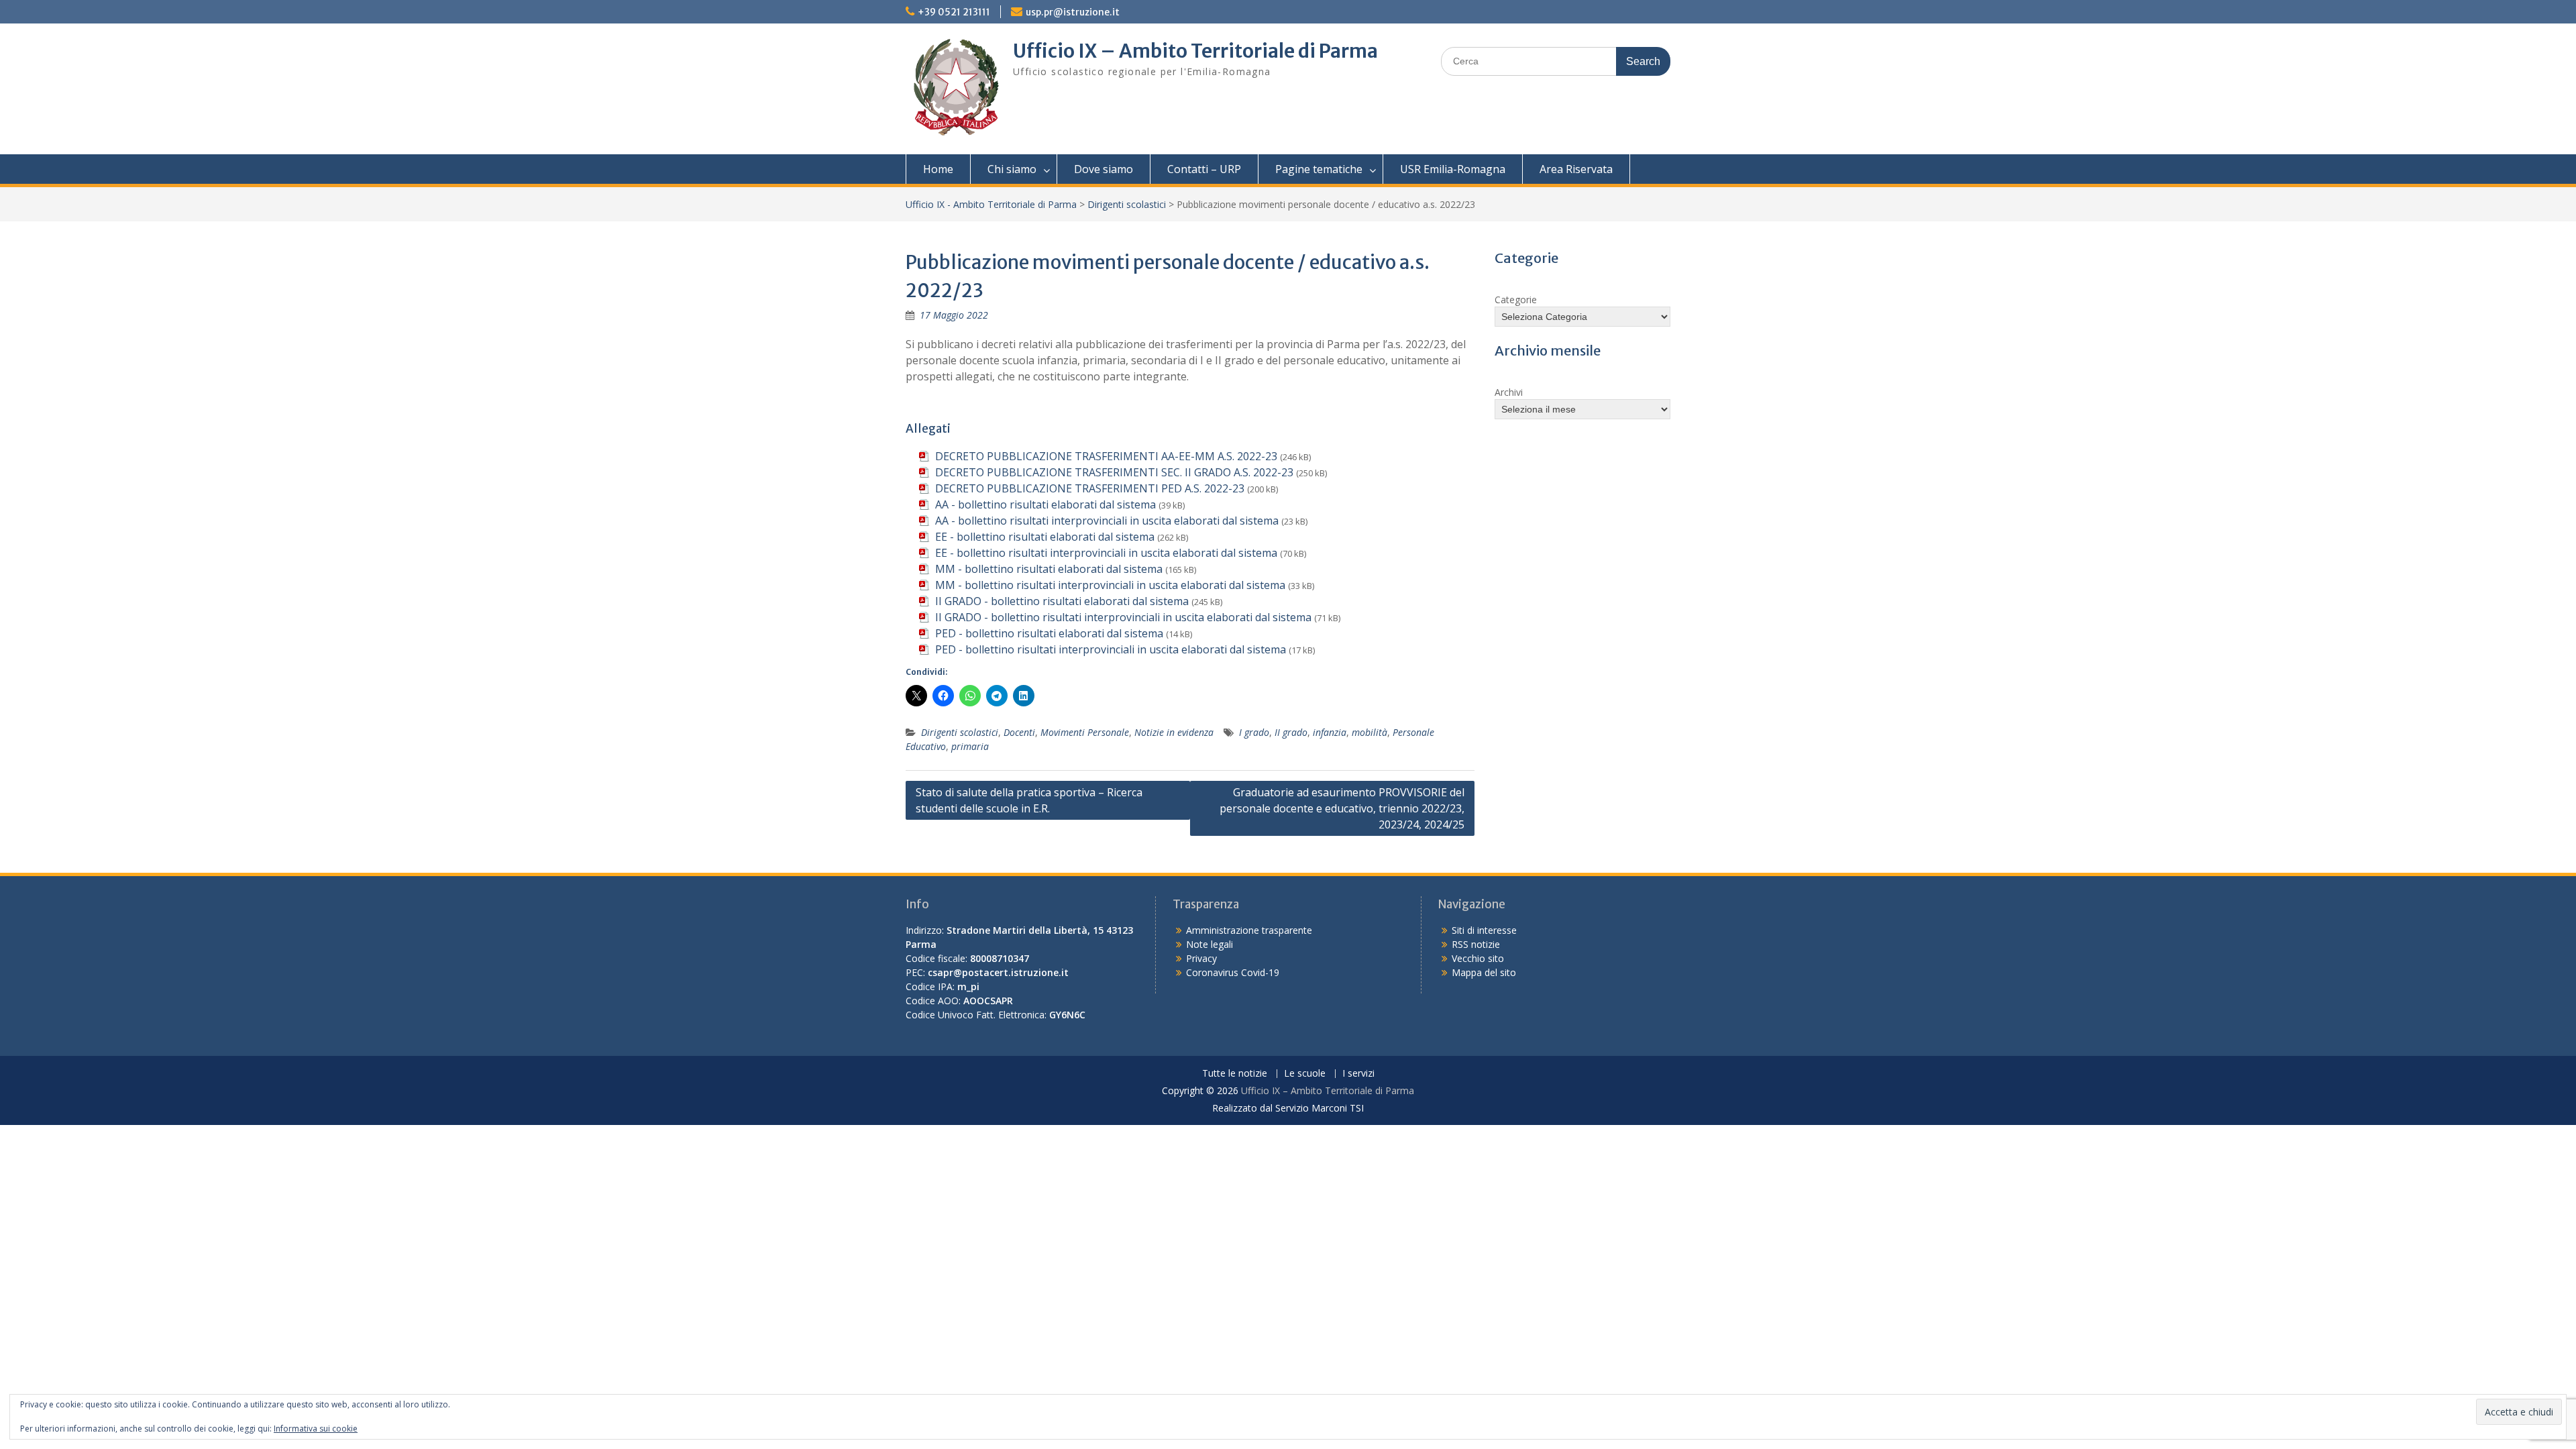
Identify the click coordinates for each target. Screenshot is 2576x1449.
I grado (1254, 732)
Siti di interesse (1484, 930)
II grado (1291, 732)
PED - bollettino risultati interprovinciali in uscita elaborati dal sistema (1111, 649)
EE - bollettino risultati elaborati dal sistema (1045, 537)
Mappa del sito (1484, 972)
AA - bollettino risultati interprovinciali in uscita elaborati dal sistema (1107, 521)
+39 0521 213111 (954, 12)
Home (938, 169)
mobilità (1370, 732)
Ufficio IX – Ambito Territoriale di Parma (1195, 51)
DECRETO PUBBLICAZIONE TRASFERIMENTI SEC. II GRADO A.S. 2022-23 (1114, 472)
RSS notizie (1476, 944)
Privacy (1201, 958)
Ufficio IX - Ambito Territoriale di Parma (991, 204)
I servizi (1358, 1074)
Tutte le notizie (1235, 1074)
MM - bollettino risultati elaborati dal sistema (1049, 569)
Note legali (1210, 944)
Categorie (1516, 300)
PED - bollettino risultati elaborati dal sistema (1049, 633)
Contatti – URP (1204, 169)
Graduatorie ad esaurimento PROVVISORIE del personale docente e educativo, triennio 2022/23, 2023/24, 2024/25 (1342, 808)
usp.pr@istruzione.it (1073, 12)
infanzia (1330, 732)
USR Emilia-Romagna (1453, 169)
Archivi (1509, 392)
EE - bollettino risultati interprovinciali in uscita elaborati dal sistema (1106, 553)
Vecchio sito (1478, 958)
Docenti (1019, 732)
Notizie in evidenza (1174, 732)
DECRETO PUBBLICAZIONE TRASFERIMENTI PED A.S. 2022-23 (1090, 488)
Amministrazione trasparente (1249, 930)
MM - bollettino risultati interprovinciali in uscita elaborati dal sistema (1110, 585)
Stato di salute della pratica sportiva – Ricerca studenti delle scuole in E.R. (1029, 800)
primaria (970, 746)
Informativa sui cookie (316, 1429)
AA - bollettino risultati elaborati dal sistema (1045, 504)
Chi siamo (1012, 169)
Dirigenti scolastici (1127, 204)
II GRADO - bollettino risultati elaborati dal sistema (1062, 601)
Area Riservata (1576, 169)
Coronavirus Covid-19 (1233, 972)
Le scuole (1305, 1074)
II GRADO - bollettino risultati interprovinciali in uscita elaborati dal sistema (1123, 617)
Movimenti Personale (1085, 732)
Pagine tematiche (1319, 169)
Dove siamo (1104, 169)
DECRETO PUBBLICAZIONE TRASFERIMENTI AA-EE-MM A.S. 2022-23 (1106, 456)
